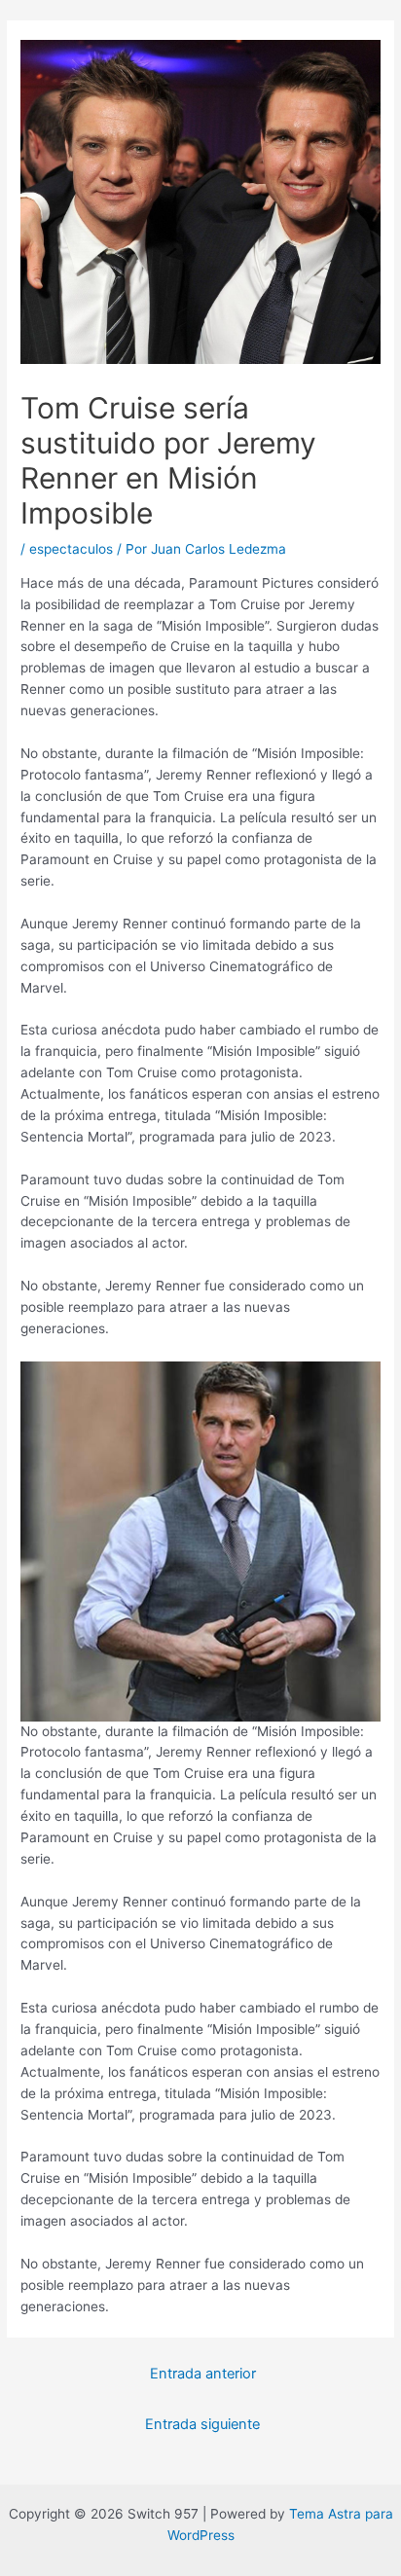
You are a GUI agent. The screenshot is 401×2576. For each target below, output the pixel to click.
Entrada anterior (203, 2374)
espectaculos (71, 549)
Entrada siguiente (202, 2424)
